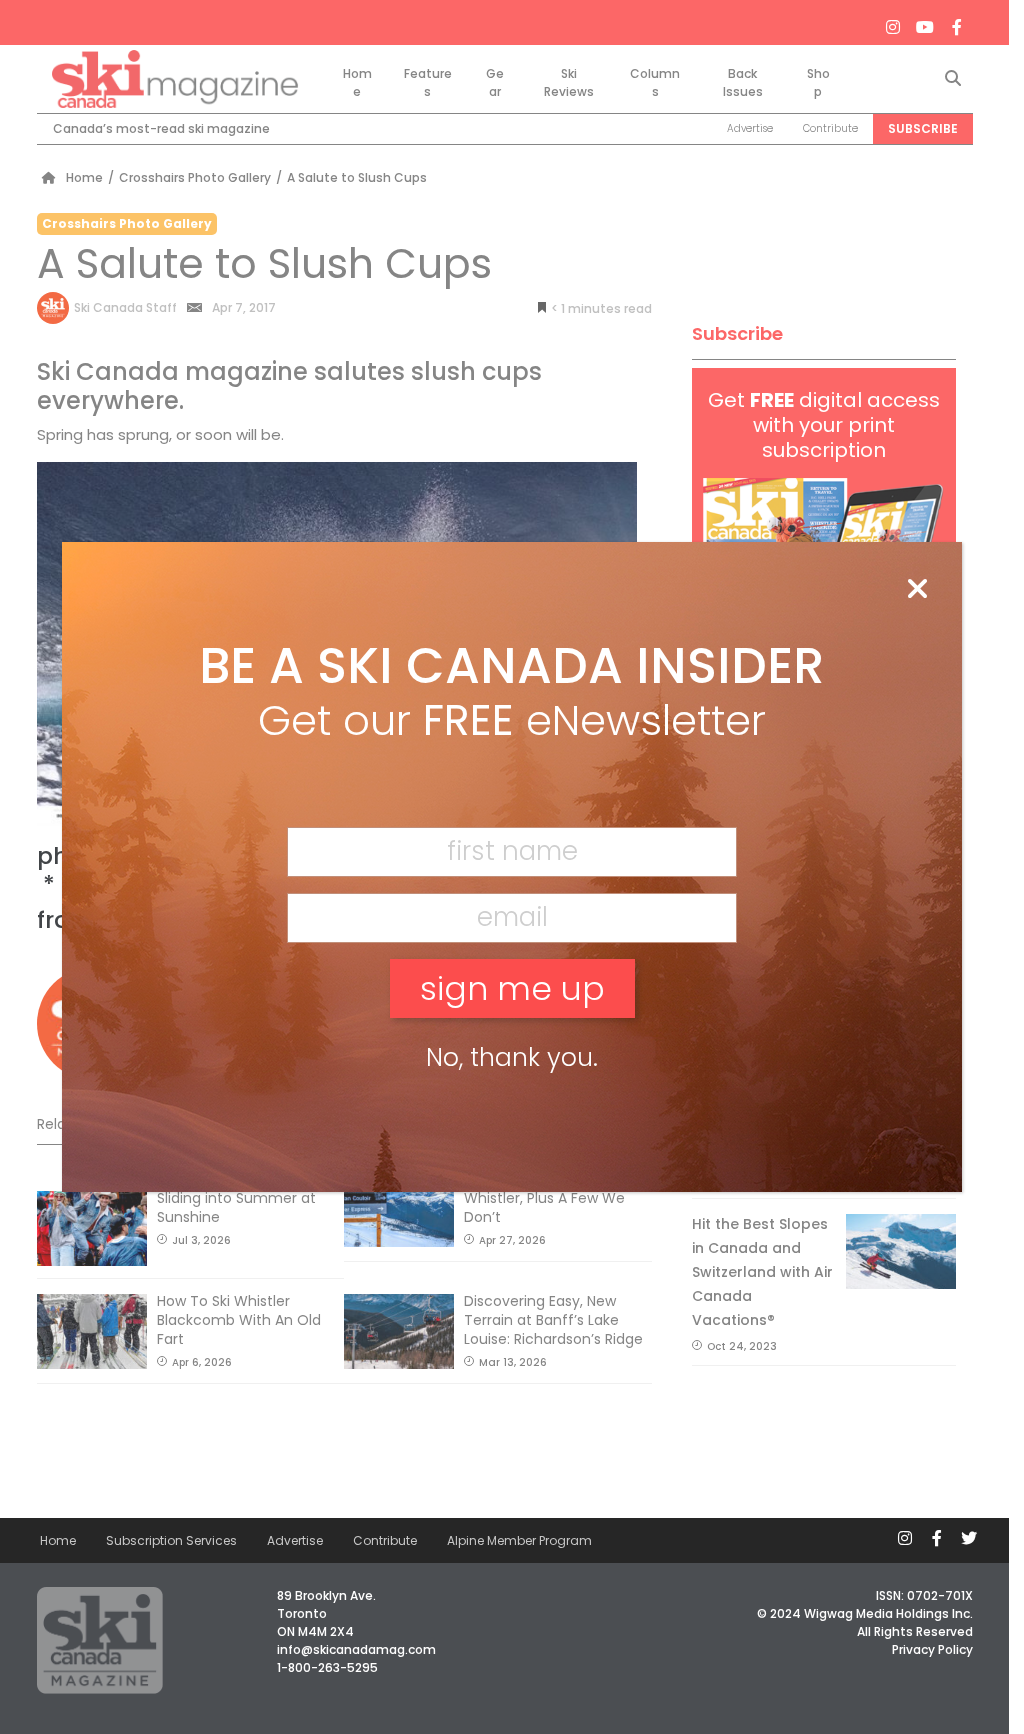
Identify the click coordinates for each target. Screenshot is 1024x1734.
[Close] (917, 590)
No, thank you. (512, 1057)
